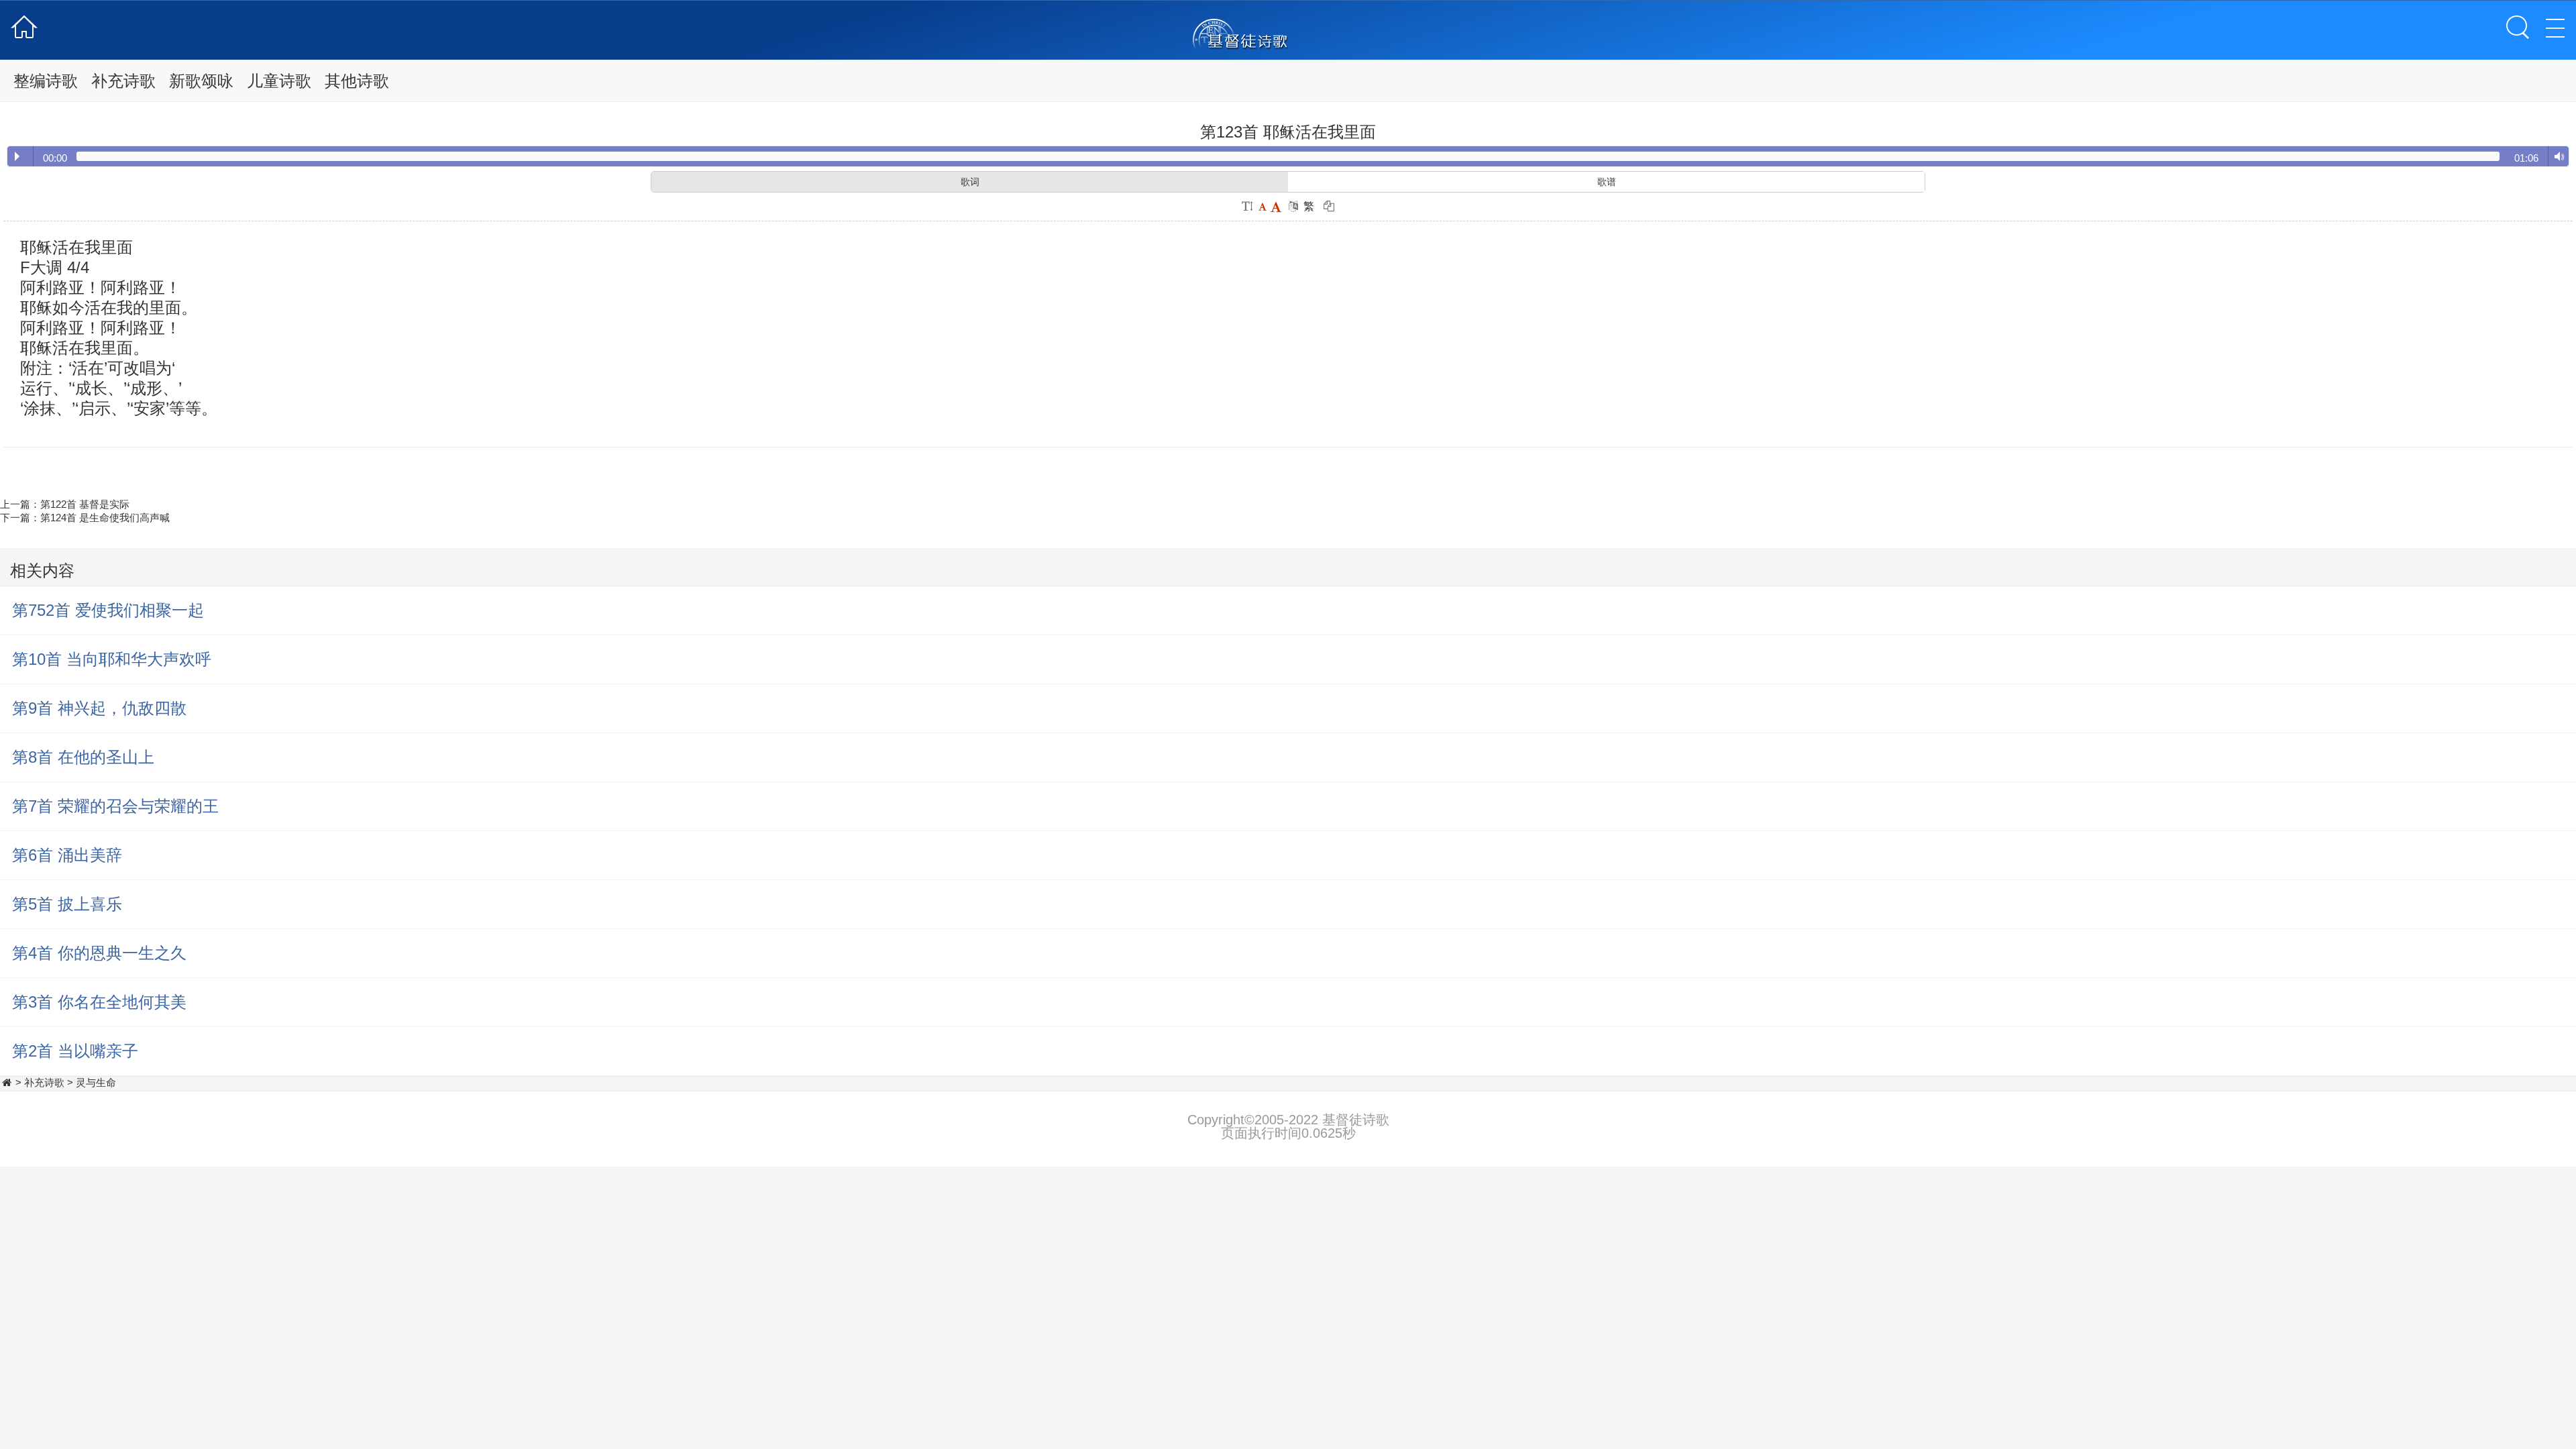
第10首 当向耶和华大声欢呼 (112, 659)
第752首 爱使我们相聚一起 (108, 610)
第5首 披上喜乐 (67, 904)
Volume (2556, 157)
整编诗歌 (46, 81)
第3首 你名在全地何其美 (99, 1002)
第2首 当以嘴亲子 (75, 1051)
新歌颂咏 (201, 81)
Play (17, 156)
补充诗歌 (123, 81)
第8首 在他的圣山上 (83, 757)
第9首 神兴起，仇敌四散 (99, 708)
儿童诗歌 (279, 81)
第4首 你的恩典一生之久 (99, 953)
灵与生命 (96, 1082)
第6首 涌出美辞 (67, 855)
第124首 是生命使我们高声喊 (105, 518)
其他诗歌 (357, 81)
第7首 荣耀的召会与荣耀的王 (115, 806)
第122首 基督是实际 (85, 504)
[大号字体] (1276, 206)
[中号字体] (1262, 206)
